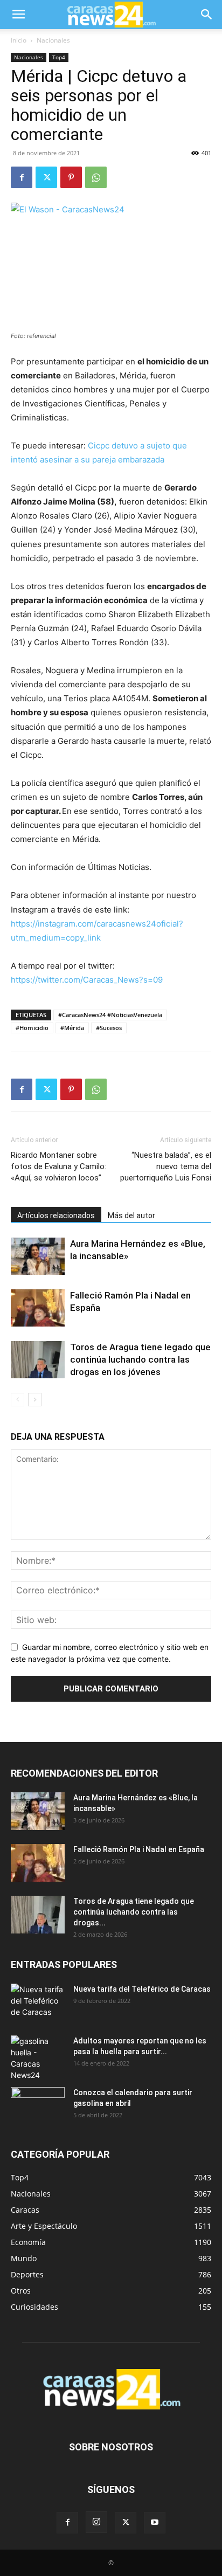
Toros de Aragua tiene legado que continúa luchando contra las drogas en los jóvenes (140, 1359)
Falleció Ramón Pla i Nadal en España (139, 1849)
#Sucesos (109, 1028)
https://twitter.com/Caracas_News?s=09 (87, 980)
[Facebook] (22, 177)
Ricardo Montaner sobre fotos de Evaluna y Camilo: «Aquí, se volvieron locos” (58, 1166)
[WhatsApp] (96, 177)
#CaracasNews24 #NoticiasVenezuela (110, 1015)
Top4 (59, 57)
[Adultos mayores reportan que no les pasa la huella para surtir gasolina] (38, 2058)
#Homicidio (32, 1028)
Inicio (19, 40)
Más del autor (131, 1216)
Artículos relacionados (56, 1216)
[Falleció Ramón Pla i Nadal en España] (38, 1308)
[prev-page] (18, 1400)
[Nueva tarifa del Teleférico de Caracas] (38, 2002)
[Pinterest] (71, 177)
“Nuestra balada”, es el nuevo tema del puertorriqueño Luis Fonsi (166, 1166)
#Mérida (72, 1028)
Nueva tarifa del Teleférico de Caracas (142, 1989)
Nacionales (53, 40)
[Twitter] (46, 177)
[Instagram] (96, 2522)
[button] (18, 15)
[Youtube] (155, 2523)
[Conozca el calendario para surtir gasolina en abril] (38, 2106)
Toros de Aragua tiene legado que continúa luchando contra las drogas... (134, 1912)
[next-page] (35, 1400)
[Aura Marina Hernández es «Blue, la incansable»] (38, 1256)
